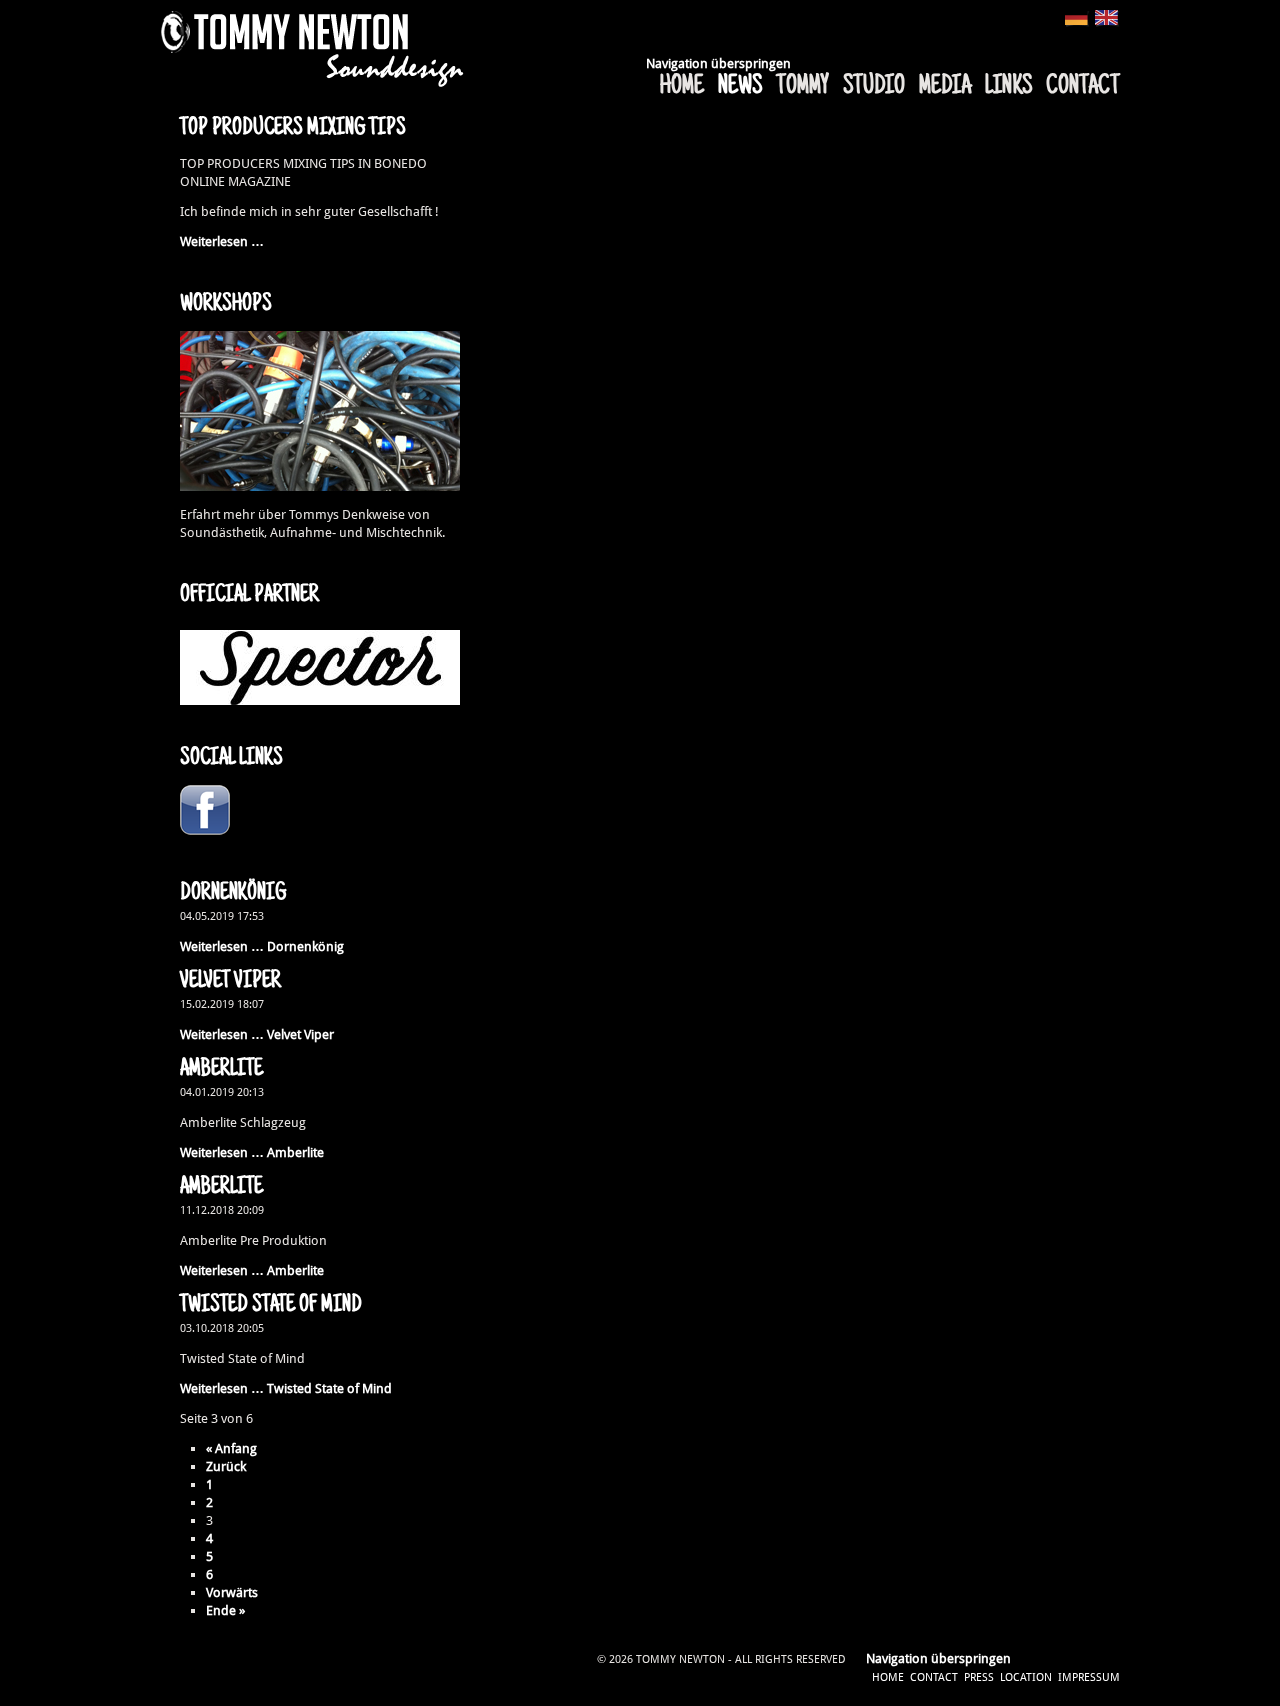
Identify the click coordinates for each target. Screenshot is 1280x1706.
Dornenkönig (233, 894)
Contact (1083, 87)
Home (682, 87)
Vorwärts (232, 1592)
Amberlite (221, 1070)
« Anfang (231, 1448)
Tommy (802, 87)
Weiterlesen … (222, 241)
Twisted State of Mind (271, 1306)
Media (945, 87)
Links (1008, 87)
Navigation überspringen (718, 63)
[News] (1107, 18)
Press (979, 1677)
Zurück (226, 1466)
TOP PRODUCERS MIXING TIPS (293, 129)
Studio (874, 87)
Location (1026, 1677)
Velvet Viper (230, 982)
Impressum (1089, 1677)
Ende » (225, 1610)
